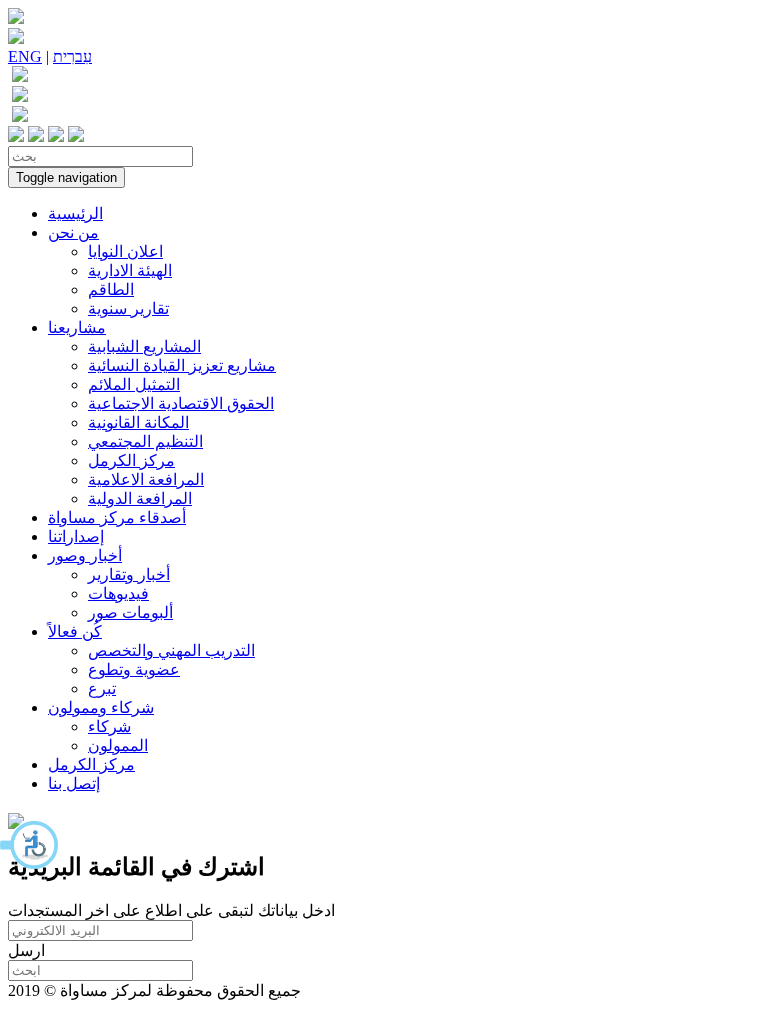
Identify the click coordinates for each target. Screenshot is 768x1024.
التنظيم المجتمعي (145, 441)
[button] (30, 845)
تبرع (102, 688)
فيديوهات (118, 593)
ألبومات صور (130, 612)
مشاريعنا (77, 327)
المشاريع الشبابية (144, 346)
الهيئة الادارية (130, 270)
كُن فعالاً (75, 631)
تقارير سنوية (128, 308)
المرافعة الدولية (140, 498)
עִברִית (72, 56)
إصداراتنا (76, 536)
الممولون (118, 745)
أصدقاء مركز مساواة (117, 517)
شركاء (109, 726)
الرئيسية (75, 213)
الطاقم (111, 289)
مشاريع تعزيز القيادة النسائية (182, 365)
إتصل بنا (74, 783)
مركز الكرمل (131, 460)
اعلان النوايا (125, 251)
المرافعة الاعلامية (146, 479)
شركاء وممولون (101, 707)
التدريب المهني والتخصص (171, 650)
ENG (25, 56)
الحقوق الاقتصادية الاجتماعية (181, 403)
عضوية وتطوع (134, 669)
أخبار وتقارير (129, 574)
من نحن (73, 232)
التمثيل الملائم (134, 384)
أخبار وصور (85, 555)
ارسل (26, 950)
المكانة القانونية (138, 422)
